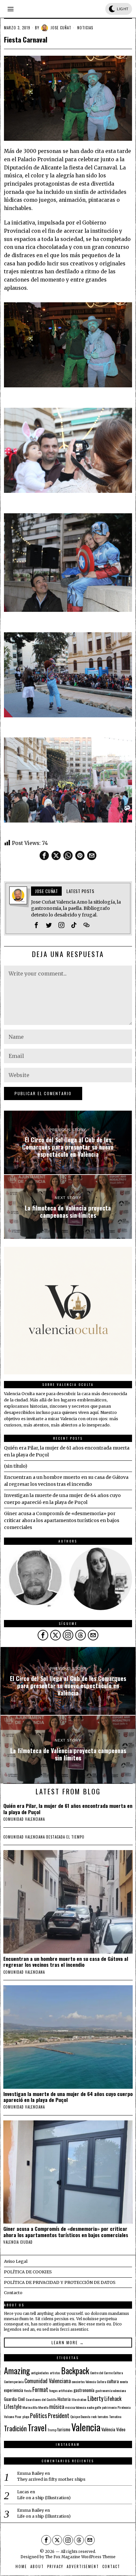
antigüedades (40, 2373)
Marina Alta (30, 2407)
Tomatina (115, 2416)
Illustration (79, 2399)
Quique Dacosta (80, 2416)
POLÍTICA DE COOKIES (28, 2272)
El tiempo (75, 1837)
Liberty (95, 2398)
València (108, 2429)
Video (121, 2429)
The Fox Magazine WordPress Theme (80, 2557)
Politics (38, 2415)
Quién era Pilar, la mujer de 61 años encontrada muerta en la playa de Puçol (68, 1809)
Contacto (13, 2293)
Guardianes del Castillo (41, 2399)
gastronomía (84, 2390)
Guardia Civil (14, 2399)
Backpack (75, 2371)
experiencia (14, 2390)
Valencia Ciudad (18, 2242)
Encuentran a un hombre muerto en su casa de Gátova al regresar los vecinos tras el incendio (66, 1962)
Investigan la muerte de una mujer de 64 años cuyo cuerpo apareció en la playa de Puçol (68, 2097)
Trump (52, 2430)
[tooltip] (44, 855)
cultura (113, 2381)
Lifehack (113, 2399)
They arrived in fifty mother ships (51, 2479)
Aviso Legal (16, 2261)
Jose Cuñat (61, 28)
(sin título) (16, 1466)
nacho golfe (94, 2407)
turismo (64, 2429)
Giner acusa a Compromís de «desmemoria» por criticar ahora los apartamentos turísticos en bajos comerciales (62, 1520)
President (59, 2415)
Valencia (86, 2427)
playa (26, 2416)
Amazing (17, 2370)
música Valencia (75, 2407)
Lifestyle (13, 2407)
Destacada (56, 1837)
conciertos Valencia (84, 2381)
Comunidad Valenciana (48, 2381)
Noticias (85, 28)
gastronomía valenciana (111, 2390)
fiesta (28, 2390)
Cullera (101, 2381)
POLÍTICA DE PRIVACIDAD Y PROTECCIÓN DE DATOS (60, 2282)
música (57, 2407)
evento (124, 2381)
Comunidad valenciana (24, 1819)
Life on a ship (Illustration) (44, 2498)
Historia (64, 2399)
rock (94, 2416)
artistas (55, 2373)
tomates (103, 2416)
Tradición (15, 2428)
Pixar (18, 2416)
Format (40, 2389)
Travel (37, 2427)
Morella (43, 2407)
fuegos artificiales (61, 2390)
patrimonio (109, 2407)
